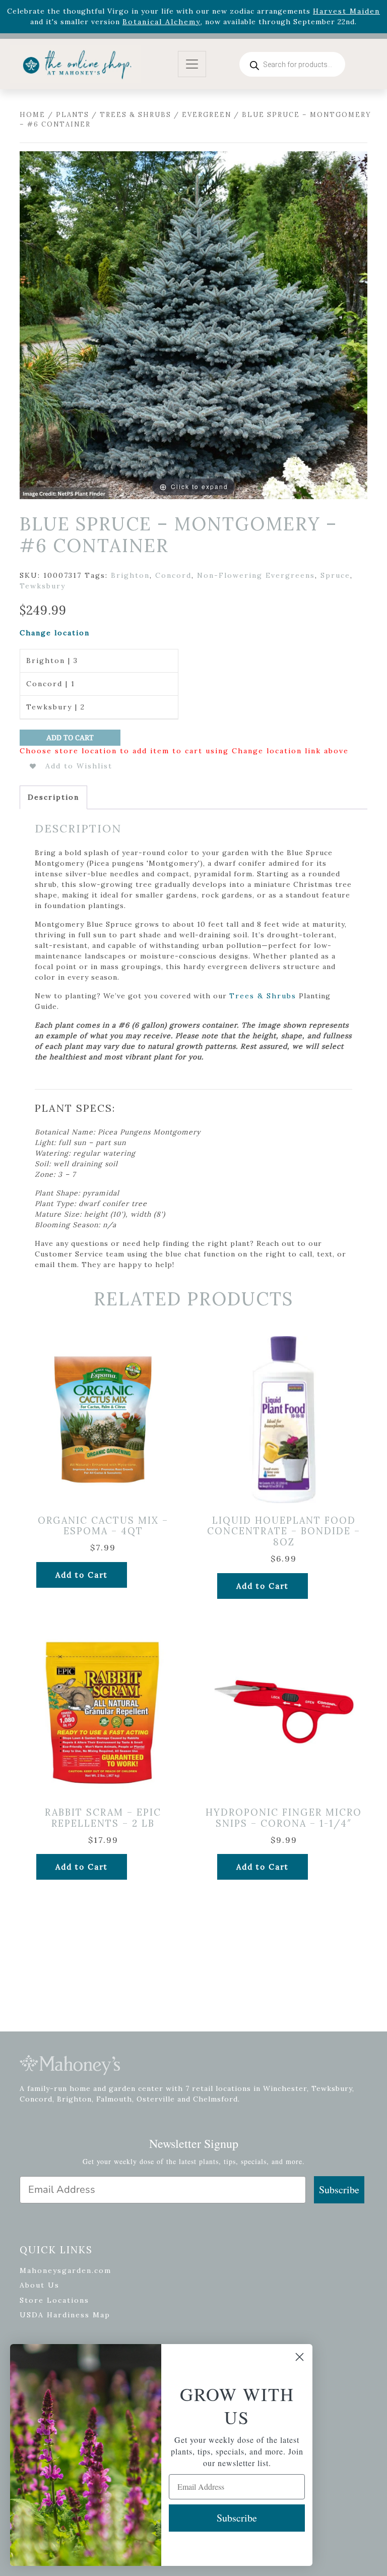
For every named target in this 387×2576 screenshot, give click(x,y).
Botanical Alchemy (162, 22)
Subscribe (339, 2190)
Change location (55, 633)
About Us (40, 2285)
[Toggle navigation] (192, 64)
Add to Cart (70, 738)
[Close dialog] (300, 2357)
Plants (73, 115)
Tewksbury (43, 586)
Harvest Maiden (346, 11)
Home (33, 115)
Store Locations (54, 2300)
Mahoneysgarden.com (66, 2270)
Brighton (130, 575)
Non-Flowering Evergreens (256, 575)
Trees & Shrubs (136, 115)
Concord (173, 575)
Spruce (335, 575)
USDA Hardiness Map (65, 2315)
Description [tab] (53, 797)
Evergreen (207, 115)
